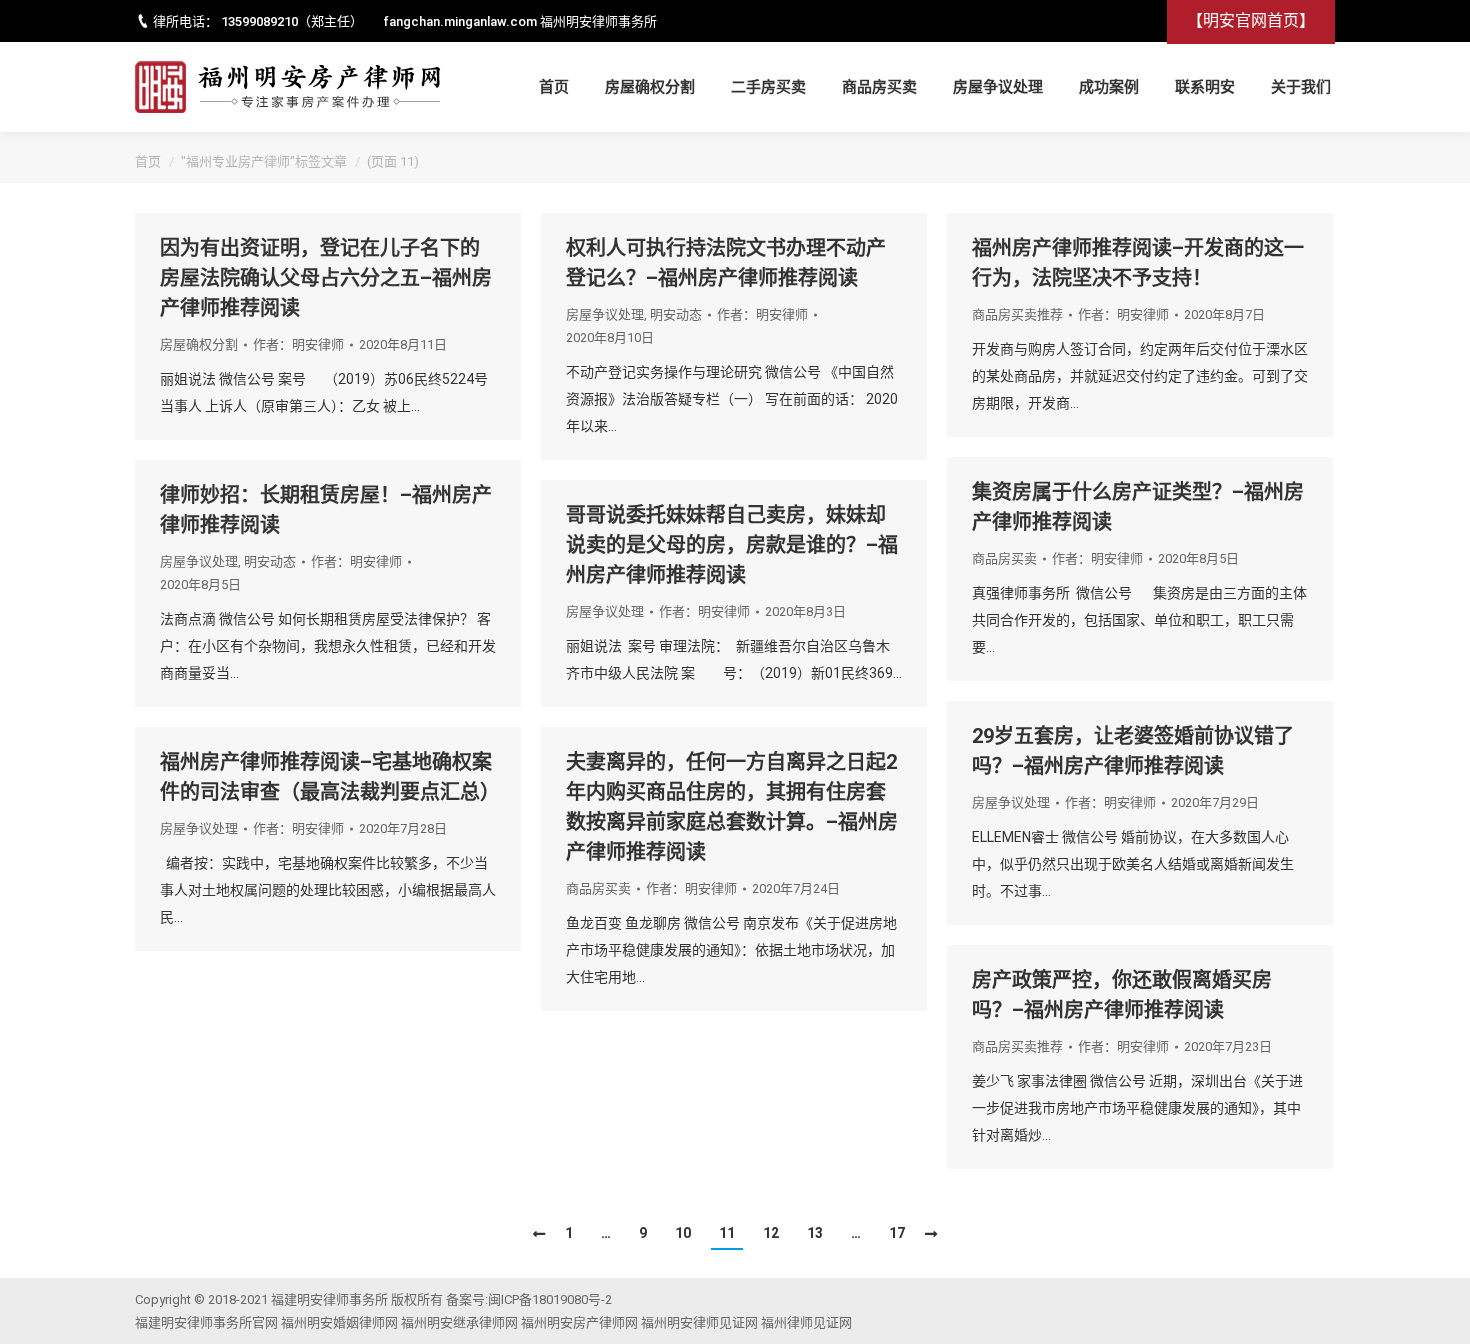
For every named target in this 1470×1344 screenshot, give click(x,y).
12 (771, 1233)
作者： (298, 344)
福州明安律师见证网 (699, 1322)
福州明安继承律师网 (459, 1322)
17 (897, 1233)
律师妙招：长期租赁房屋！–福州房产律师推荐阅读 (326, 510)
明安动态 (676, 314)
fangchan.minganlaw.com (460, 21)
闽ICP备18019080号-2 (550, 1299)
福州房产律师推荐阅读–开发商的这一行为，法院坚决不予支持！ (1138, 263)
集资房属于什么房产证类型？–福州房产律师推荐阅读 (1138, 507)
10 (683, 1233)
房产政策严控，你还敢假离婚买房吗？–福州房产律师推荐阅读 (1122, 995)
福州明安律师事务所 (598, 21)
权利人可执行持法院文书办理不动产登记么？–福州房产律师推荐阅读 (726, 263)
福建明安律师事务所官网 (206, 1322)
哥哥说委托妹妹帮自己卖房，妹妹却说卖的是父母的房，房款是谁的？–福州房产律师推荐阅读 (732, 545)
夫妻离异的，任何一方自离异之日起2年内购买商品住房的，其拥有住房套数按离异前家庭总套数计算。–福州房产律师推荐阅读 (732, 807)
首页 (148, 161)
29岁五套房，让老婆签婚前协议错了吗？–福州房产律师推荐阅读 (1133, 751)
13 (815, 1233)
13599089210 (259, 21)
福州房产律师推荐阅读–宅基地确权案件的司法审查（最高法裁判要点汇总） (328, 777)
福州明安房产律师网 (579, 1322)
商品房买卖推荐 (1017, 314)
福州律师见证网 (806, 1322)
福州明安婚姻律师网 (339, 1322)
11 (727, 1233)
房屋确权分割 (199, 344)
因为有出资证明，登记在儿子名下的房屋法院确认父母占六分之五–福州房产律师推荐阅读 (326, 278)
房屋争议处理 (605, 314)
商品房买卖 (1004, 558)
